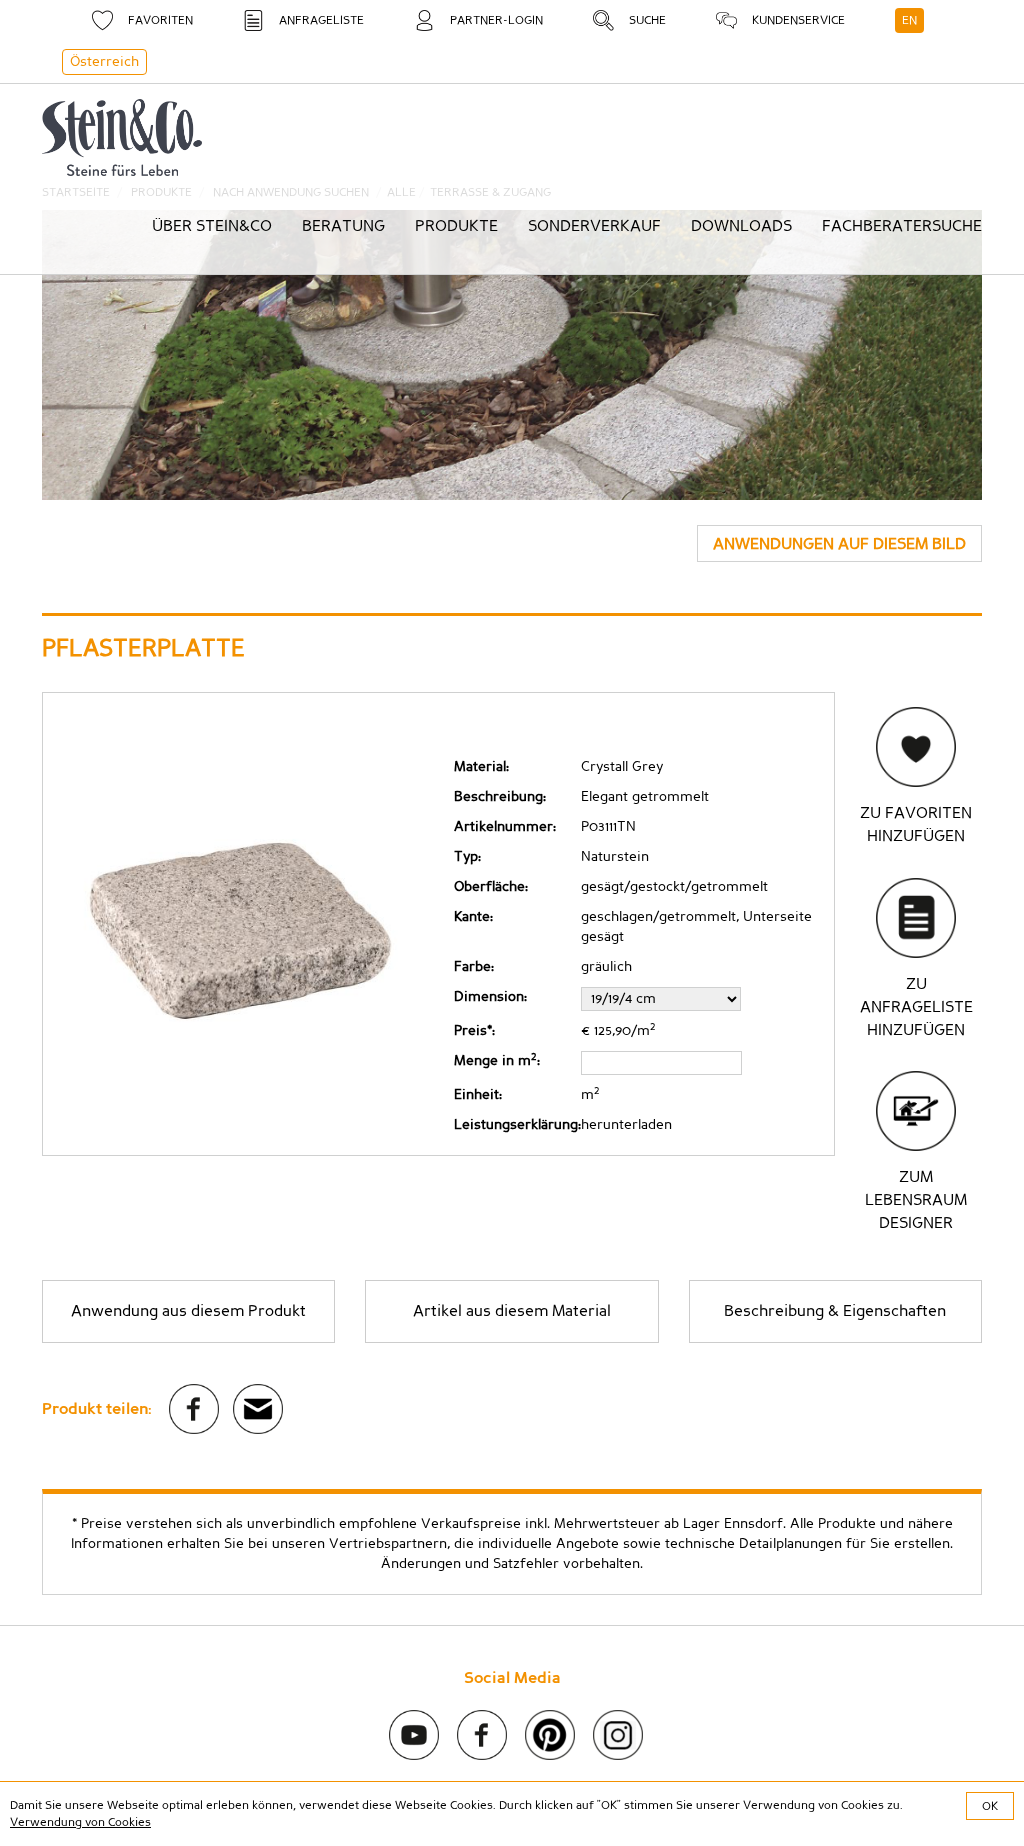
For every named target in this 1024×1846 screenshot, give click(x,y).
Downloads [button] (741, 226)
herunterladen (626, 1125)
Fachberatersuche (902, 226)
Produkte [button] (456, 226)
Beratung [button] (343, 226)
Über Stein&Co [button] (212, 226)
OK (990, 1806)
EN (909, 20)
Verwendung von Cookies (80, 1822)
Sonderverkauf (594, 226)
